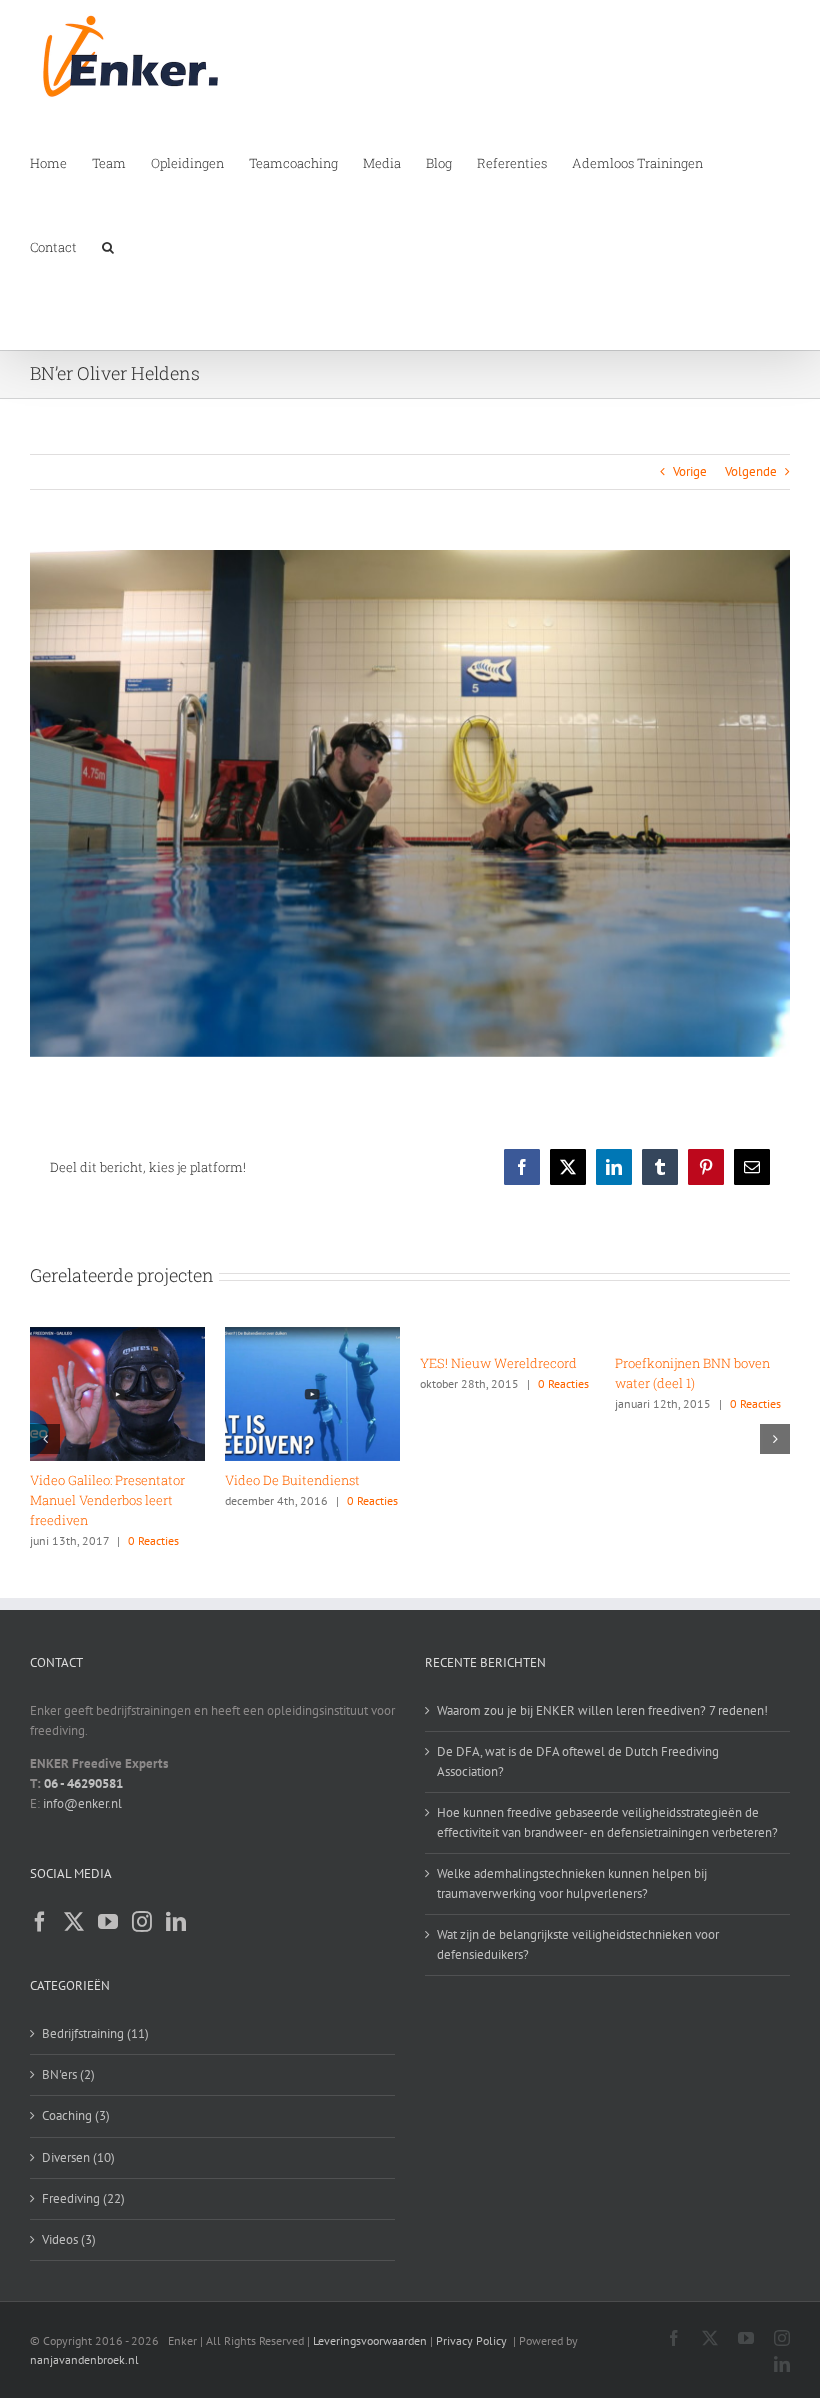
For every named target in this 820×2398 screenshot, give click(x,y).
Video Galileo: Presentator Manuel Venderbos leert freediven (497, 1500)
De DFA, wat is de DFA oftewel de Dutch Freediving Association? (578, 1761)
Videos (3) (69, 2239)
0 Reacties (170, 1403)
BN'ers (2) (68, 2074)
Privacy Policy (471, 2340)
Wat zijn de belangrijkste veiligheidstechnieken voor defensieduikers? (578, 1944)
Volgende (751, 471)
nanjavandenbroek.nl (84, 2359)
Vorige (690, 471)
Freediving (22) (83, 2198)
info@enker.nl (82, 1803)
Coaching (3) (76, 2115)
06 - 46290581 (83, 1783)
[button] (108, 246)
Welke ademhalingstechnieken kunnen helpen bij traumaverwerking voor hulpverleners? (572, 1883)
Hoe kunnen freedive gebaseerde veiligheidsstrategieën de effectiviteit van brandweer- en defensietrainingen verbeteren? (607, 1822)
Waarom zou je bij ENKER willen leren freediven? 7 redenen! (602, 1710)
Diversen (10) (78, 2157)
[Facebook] (40, 1922)
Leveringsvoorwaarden (370, 2340)
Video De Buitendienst (682, 1480)
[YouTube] (108, 1922)
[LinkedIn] (176, 1922)
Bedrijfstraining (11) (95, 2033)
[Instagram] (142, 1922)
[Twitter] (74, 1922)
